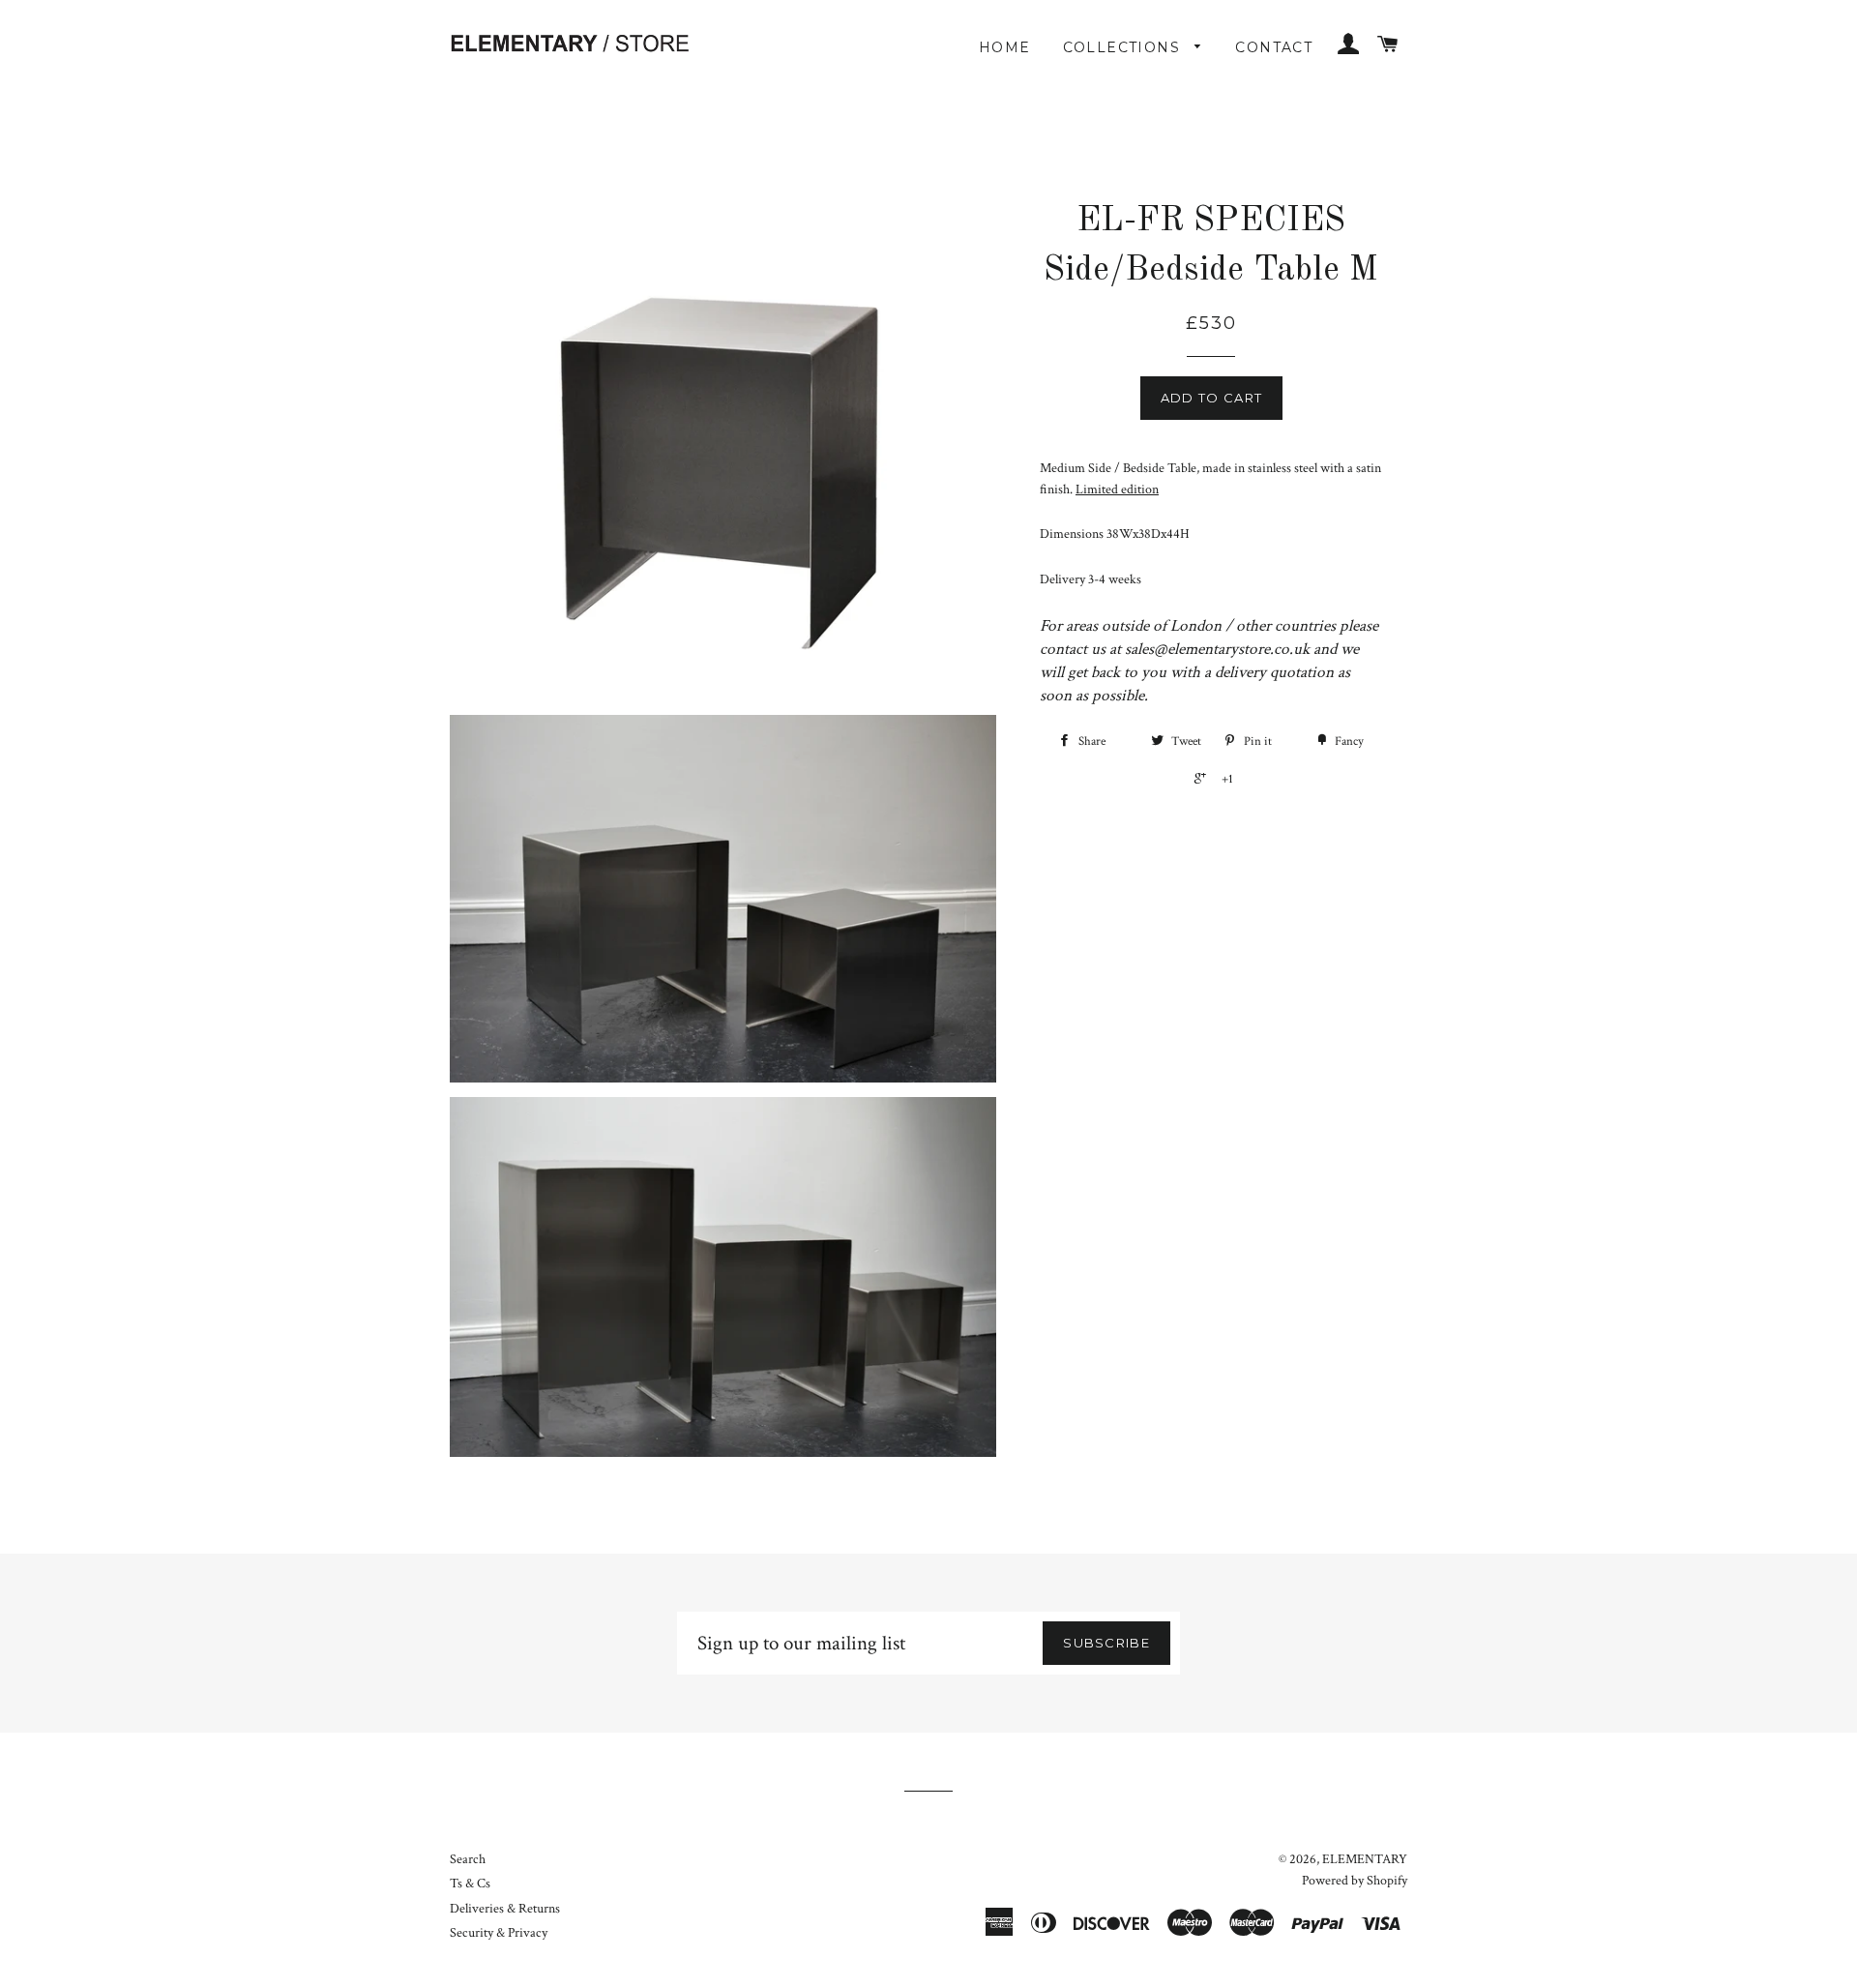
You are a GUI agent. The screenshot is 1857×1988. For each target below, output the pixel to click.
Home (1005, 47)
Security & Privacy (499, 1933)
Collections (1124, 47)
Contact (1274, 47)
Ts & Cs (470, 1884)
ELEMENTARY (1365, 1859)
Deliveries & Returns (505, 1909)
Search (468, 1859)
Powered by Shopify (1355, 1881)
